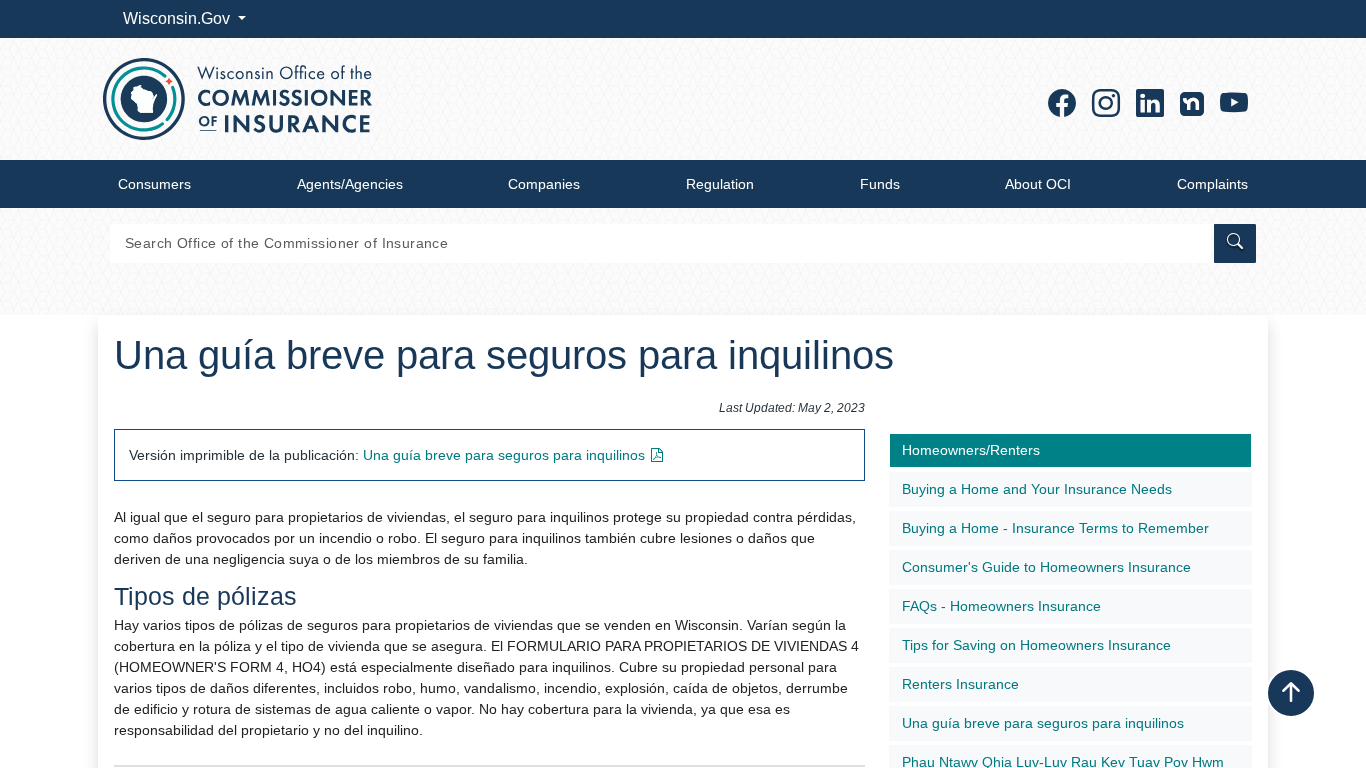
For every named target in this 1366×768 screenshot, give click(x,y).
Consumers (154, 184)
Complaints (1212, 184)
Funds (880, 184)
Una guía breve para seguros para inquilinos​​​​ (504, 455)
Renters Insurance (960, 684)
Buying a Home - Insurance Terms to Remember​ (1055, 528)
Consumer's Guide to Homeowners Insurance (1046, 567)
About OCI (1038, 184)
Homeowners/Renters (971, 450)
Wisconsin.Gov (178, 18)
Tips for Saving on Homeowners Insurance (1036, 645)
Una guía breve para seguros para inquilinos (1043, 723)
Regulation (720, 184)
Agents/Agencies (350, 184)
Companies (544, 184)
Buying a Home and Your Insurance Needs (1037, 489)
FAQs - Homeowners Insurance (1001, 606)
